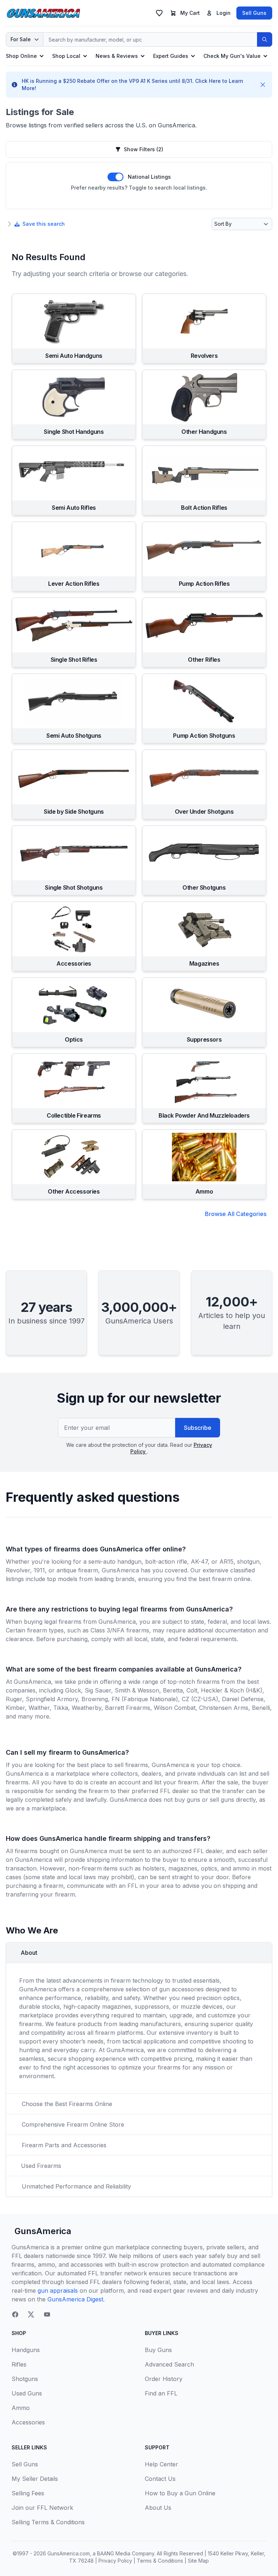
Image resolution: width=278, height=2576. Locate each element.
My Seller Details (35, 2479)
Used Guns (27, 2393)
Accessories (28, 2422)
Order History (164, 2379)
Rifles (19, 2364)
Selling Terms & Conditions (48, 2522)
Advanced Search (169, 2364)
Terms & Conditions (160, 2561)
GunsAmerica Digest (75, 2299)
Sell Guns (254, 13)
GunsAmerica (43, 2231)
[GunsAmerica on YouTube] (47, 2314)
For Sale (21, 39)
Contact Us (160, 2479)
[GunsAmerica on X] (31, 2314)
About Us (158, 2508)
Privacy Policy (115, 2561)
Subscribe (198, 1428)
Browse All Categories (236, 1214)
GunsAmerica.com (69, 2553)
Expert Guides (171, 56)
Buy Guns (158, 2350)
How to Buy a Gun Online (180, 2493)
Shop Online (21, 56)
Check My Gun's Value (232, 56)
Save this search (44, 224)
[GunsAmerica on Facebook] (15, 2314)
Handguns (26, 2350)
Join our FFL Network (42, 2508)
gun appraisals (58, 2291)
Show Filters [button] (144, 149)
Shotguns (25, 2379)
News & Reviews (117, 56)
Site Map (198, 2561)
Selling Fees (28, 2493)
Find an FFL (161, 2393)
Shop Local (66, 56)
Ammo (21, 2408)
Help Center (161, 2464)
